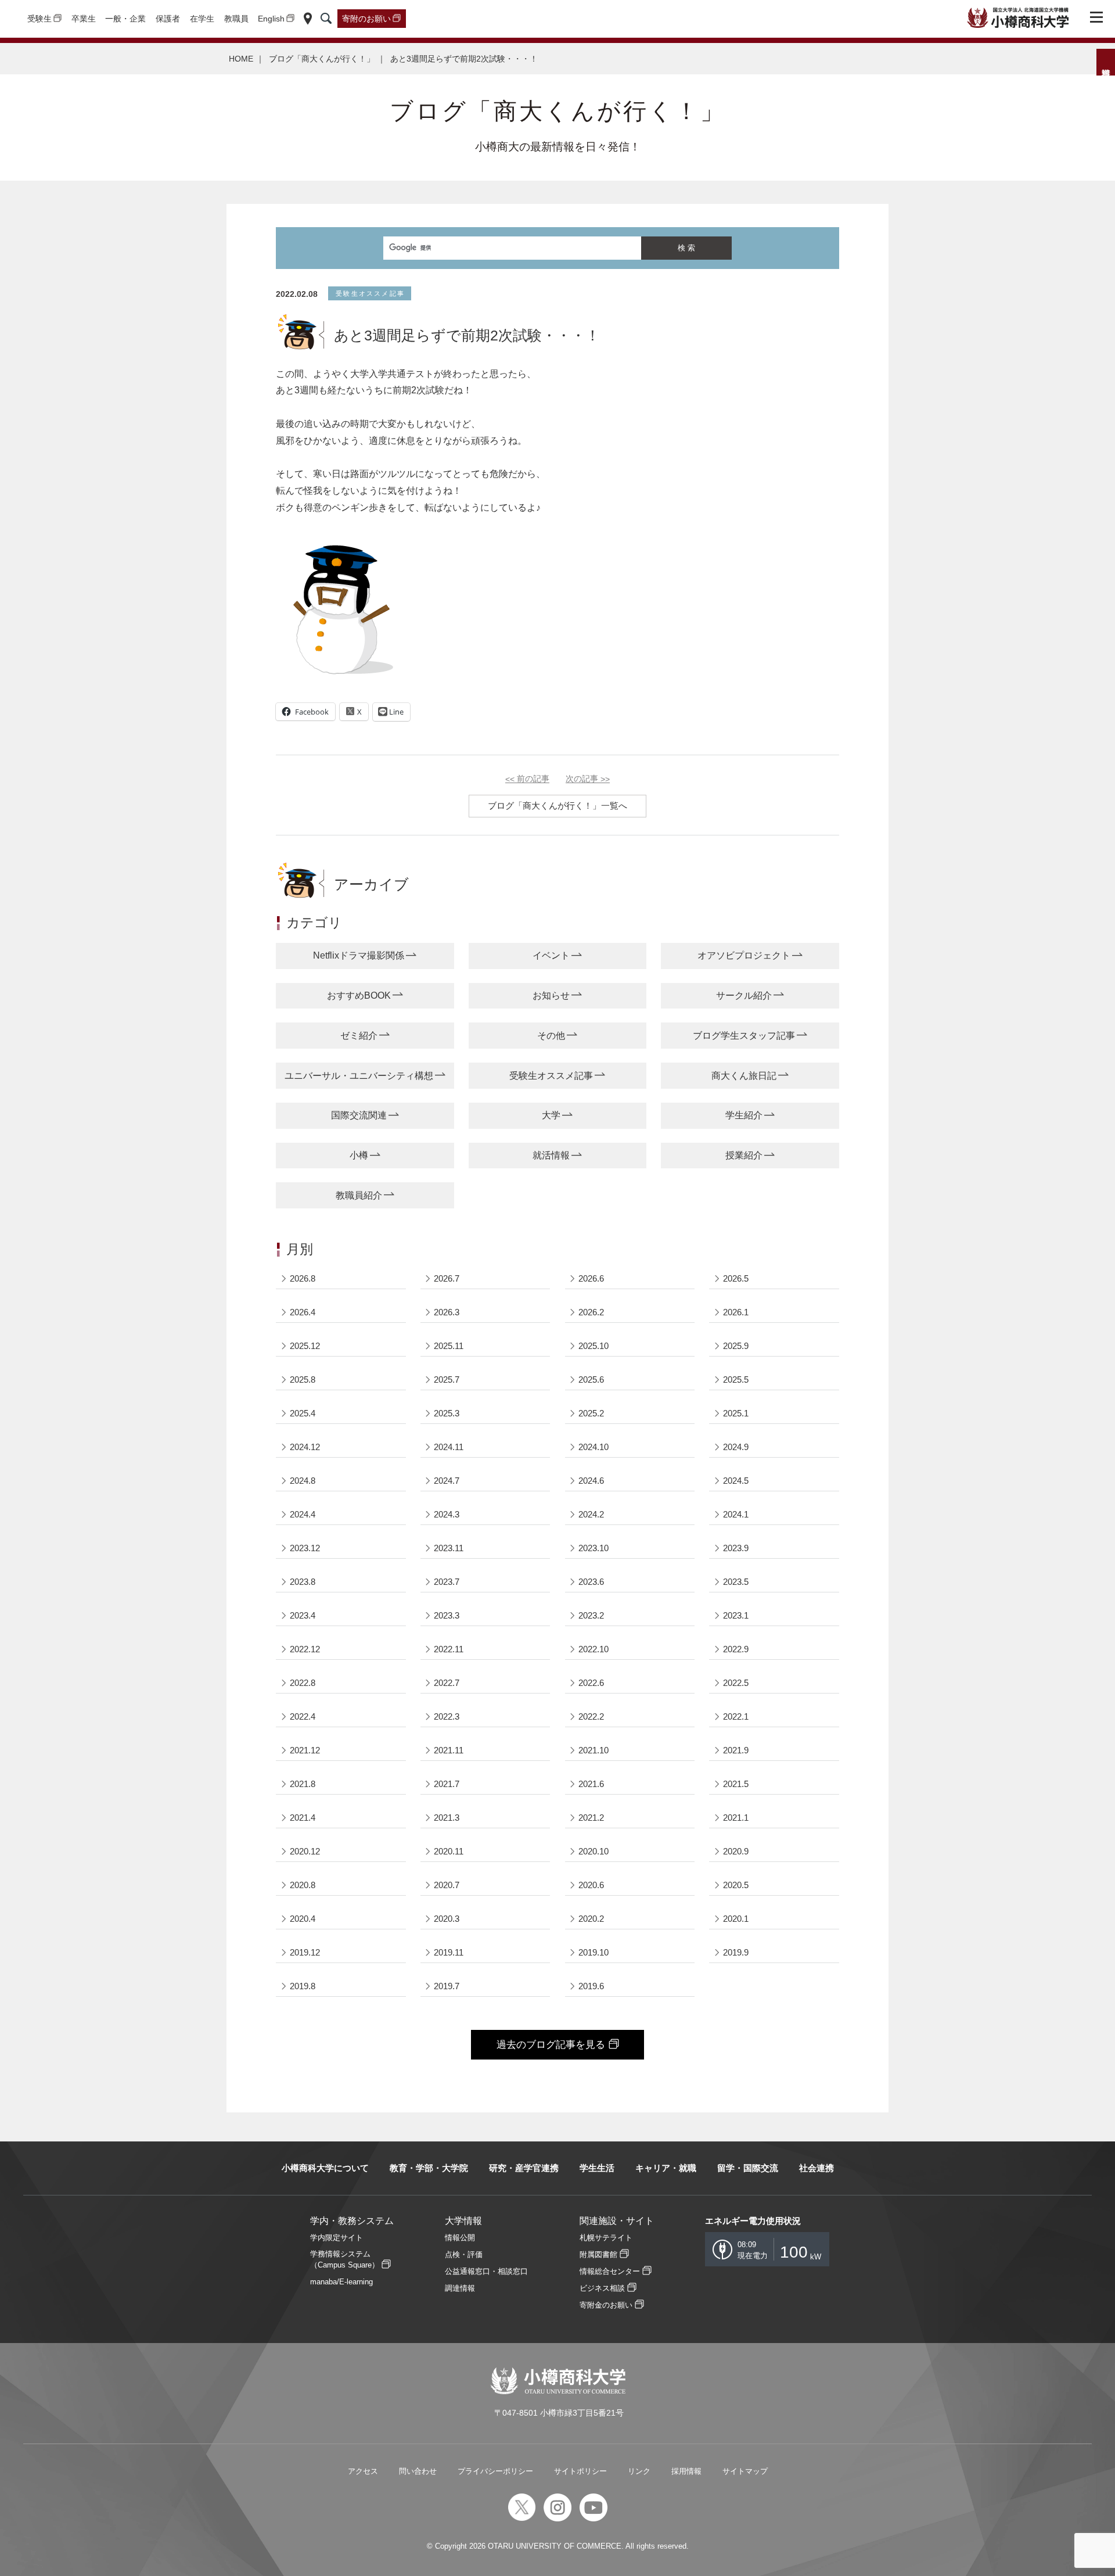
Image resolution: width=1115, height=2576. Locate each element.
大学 (551, 1115)
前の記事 (527, 779)
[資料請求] (1106, 62)
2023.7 (447, 1582)
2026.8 (303, 1278)
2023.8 (303, 1582)
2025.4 (303, 1413)
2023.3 (447, 1615)
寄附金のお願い (606, 2305)
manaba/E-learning (341, 2282)
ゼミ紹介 (359, 1036)
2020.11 (449, 1851)
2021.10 (594, 1750)
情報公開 (460, 2238)
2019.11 (449, 1952)
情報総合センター (610, 2271)
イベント (551, 955)
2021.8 (303, 1784)
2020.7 (447, 1885)
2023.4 (303, 1615)
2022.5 (736, 1683)
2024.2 (591, 1514)
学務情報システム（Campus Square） (345, 2259)
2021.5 (736, 1784)
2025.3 (447, 1413)
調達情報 (460, 2288)
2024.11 (449, 1447)
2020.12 (305, 1851)
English (271, 19)
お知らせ (551, 995)
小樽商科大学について (325, 2168)
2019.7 (447, 1986)
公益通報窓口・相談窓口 (486, 2271)
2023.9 (736, 1548)
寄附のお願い (366, 19)
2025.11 (449, 1346)
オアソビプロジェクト (744, 955)
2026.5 (736, 1278)
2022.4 (303, 1716)
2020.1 (736, 1919)
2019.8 (303, 1986)
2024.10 (594, 1447)
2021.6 (591, 1784)
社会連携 (817, 2168)
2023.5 (736, 1582)
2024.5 (736, 1481)
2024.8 (303, 1481)
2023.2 (591, 1615)
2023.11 (449, 1548)
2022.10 (594, 1649)
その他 (551, 1036)
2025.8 (303, 1380)
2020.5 (736, 1885)
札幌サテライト (606, 2238)
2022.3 (447, 1716)
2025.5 (736, 1380)
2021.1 (736, 1818)
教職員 (236, 19)
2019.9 (736, 1952)
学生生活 (597, 2168)
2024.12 (305, 1447)
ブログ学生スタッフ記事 (744, 1036)
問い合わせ (418, 2471)
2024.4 (303, 1514)
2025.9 (736, 1346)
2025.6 (591, 1380)
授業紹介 (744, 1155)
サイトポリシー (580, 2471)
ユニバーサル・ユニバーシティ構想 (359, 1076)
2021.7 (447, 1784)
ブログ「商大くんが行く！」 (322, 59)
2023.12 (305, 1548)
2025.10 (594, 1346)
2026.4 (303, 1312)
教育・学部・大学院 (429, 2168)
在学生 (202, 19)
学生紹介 (744, 1115)
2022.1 (736, 1716)
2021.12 (305, 1750)
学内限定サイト (337, 2238)
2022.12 (305, 1649)
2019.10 (594, 1952)
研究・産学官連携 (524, 2168)
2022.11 (449, 1649)
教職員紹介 (359, 1195)
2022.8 (303, 1683)
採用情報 (686, 2471)
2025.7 (447, 1380)
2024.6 (591, 1481)
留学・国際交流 (748, 2168)
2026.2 (591, 1312)
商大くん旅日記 (744, 1076)
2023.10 (594, 1548)
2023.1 (736, 1615)
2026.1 (736, 1312)
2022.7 (447, 1683)
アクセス (363, 2471)
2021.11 (449, 1750)
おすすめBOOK (359, 995)
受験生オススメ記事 (551, 1076)
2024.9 (736, 1447)
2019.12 (305, 1952)
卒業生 (84, 19)
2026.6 (591, 1278)
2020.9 (736, 1851)
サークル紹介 (744, 995)
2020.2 (591, 1919)
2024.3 (447, 1514)
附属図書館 (598, 2254)
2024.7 (447, 1481)
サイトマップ (745, 2471)
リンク (639, 2471)
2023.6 (591, 1582)
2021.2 (591, 1818)
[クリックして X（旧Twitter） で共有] (354, 712)
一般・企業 (125, 19)
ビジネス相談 (602, 2288)
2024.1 (736, 1514)
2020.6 (591, 1885)
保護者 (168, 19)
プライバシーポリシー (495, 2471)
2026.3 (447, 1312)
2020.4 (303, 1919)
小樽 (359, 1155)
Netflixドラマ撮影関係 (359, 955)
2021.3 (447, 1818)
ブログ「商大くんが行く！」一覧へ (557, 806)
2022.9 (736, 1649)
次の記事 (588, 779)
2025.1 (736, 1413)
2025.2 (591, 1413)
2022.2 (591, 1716)
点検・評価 (464, 2254)
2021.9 (736, 1750)
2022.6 (591, 1683)
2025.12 (305, 1346)
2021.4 (303, 1818)
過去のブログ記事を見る (551, 2045)
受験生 (39, 19)
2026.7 (447, 1278)
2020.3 (447, 1919)
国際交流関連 (359, 1115)
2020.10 (594, 1851)
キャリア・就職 (666, 2168)
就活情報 (551, 1155)
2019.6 (591, 1986)
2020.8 (303, 1885)
